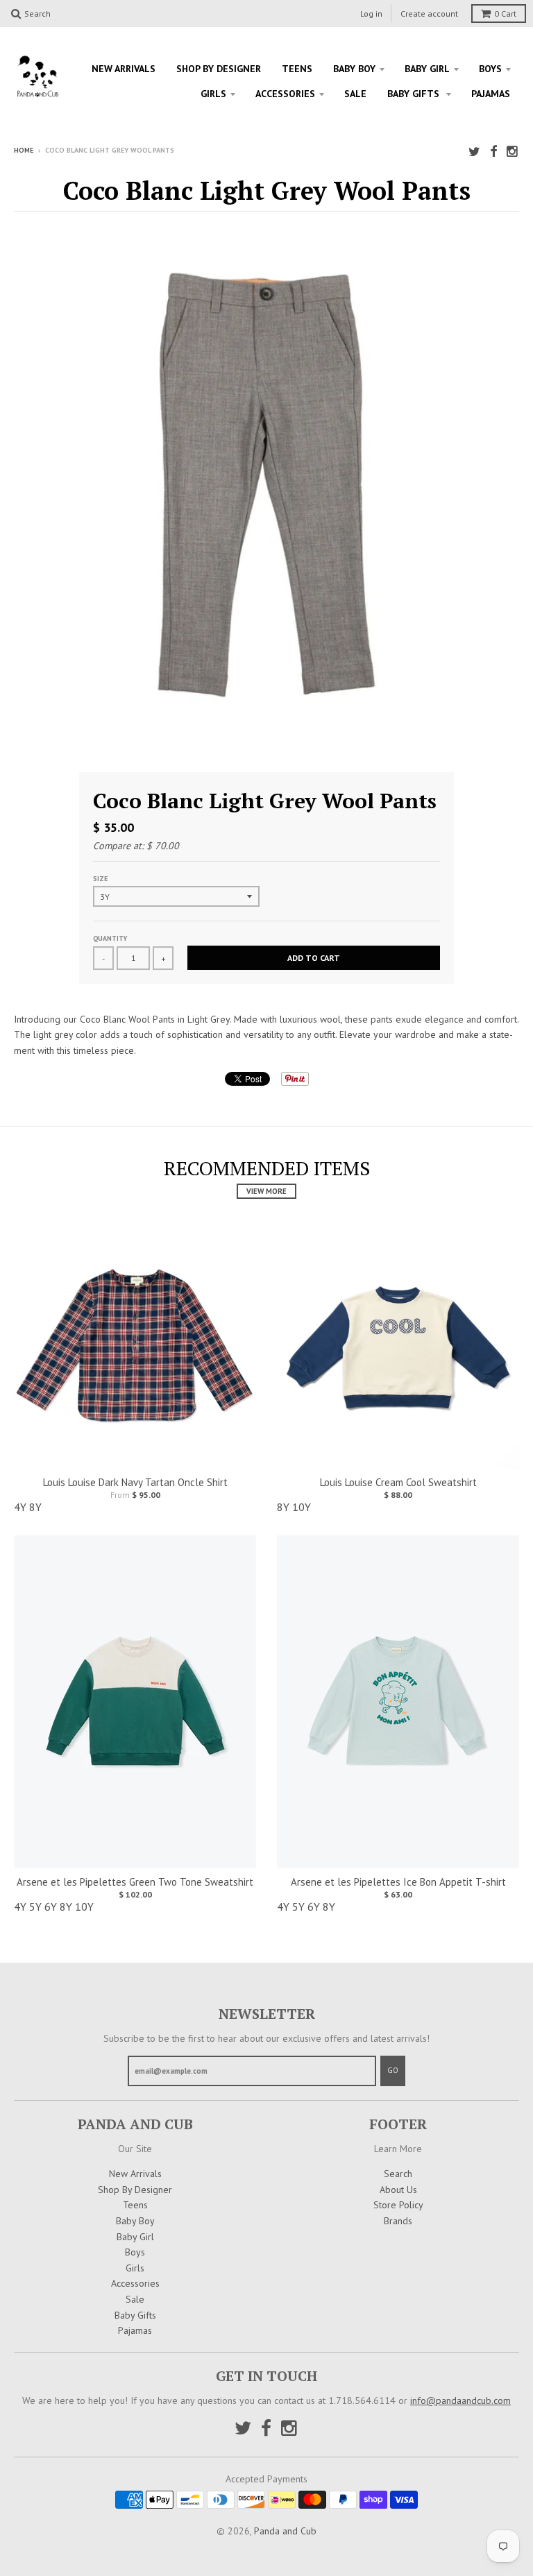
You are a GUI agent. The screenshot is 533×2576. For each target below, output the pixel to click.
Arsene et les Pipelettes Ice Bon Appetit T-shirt (398, 1882)
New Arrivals (124, 69)
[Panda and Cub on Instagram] (513, 152)
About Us (398, 2190)
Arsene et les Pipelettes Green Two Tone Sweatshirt (135, 1882)
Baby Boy (354, 69)
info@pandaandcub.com (460, 2400)
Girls (213, 94)
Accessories (285, 94)
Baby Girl (427, 69)
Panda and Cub (285, 2531)
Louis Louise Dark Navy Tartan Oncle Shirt (135, 1482)
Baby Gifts (415, 94)
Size (100, 879)
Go (393, 2070)
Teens (297, 69)
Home (24, 150)
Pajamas (491, 94)
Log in (371, 14)
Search (398, 2174)
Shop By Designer (219, 69)
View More (266, 1191)
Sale (355, 94)
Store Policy (398, 2205)
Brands (398, 2221)
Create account (429, 14)
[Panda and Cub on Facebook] (493, 152)
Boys (490, 69)
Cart (505, 14)
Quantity (110, 938)
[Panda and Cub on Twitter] (474, 152)
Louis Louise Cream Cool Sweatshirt (398, 1482)
